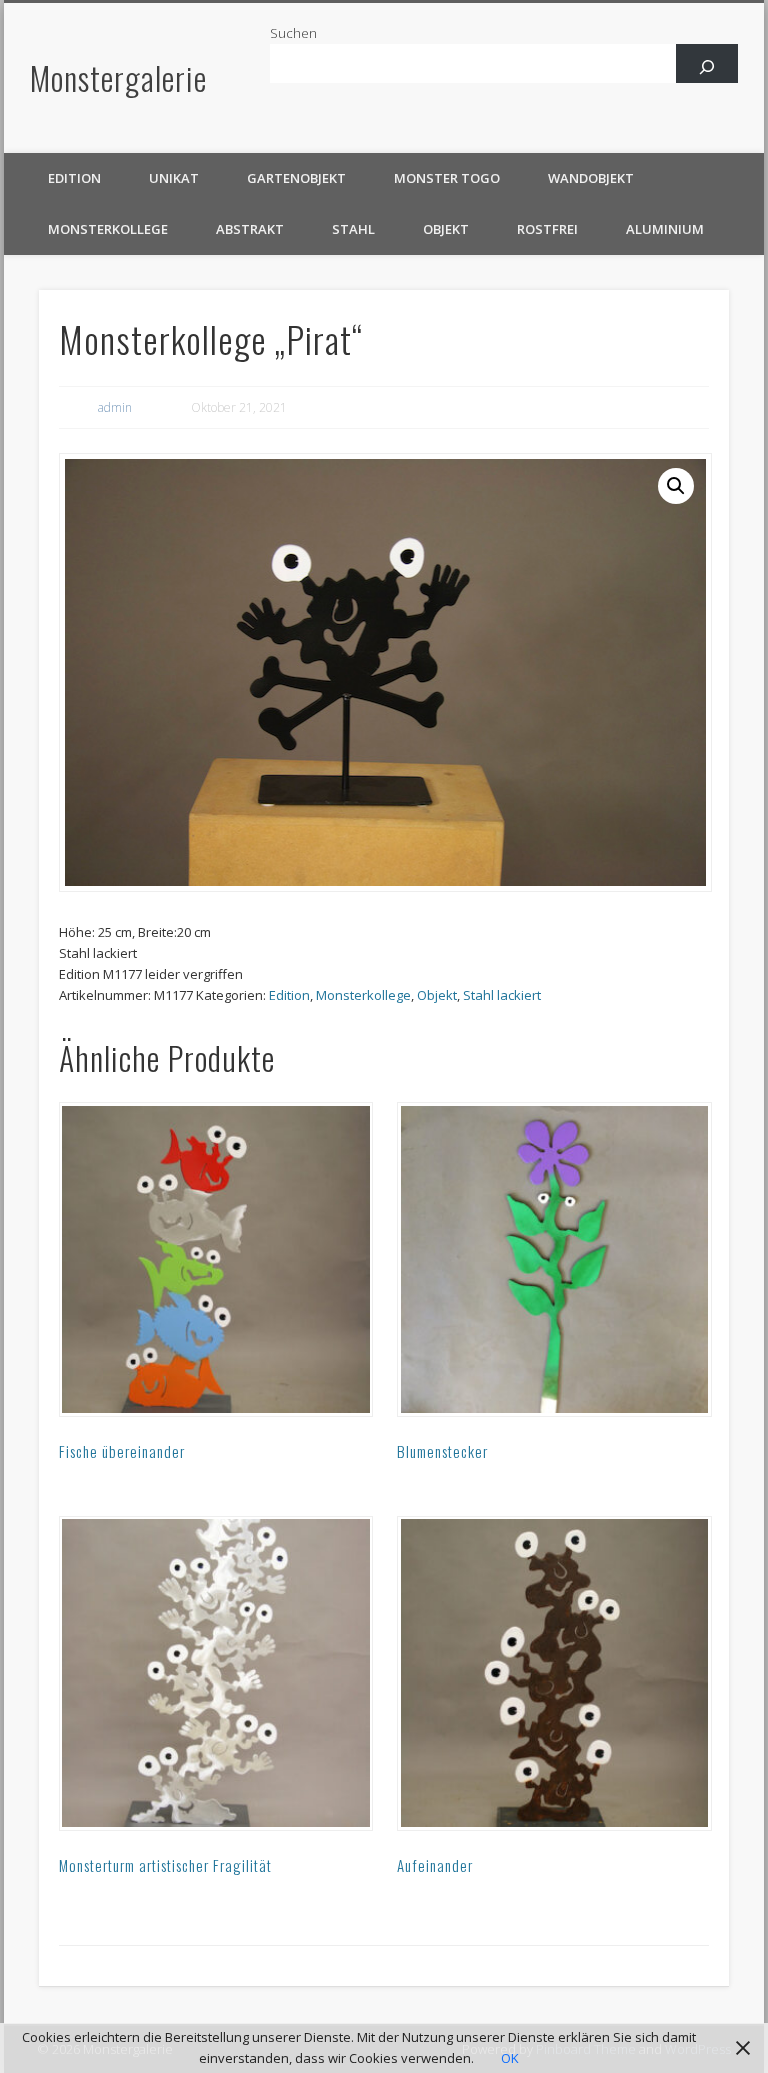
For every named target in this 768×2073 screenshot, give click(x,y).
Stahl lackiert (502, 995)
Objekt (446, 229)
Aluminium (665, 229)
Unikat (174, 178)
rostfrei (547, 229)
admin (115, 407)
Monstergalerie (118, 77)
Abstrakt (250, 229)
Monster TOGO (447, 178)
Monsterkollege (108, 229)
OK (510, 2058)
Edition (74, 178)
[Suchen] (707, 66)
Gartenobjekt (296, 178)
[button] (676, 486)
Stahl (353, 229)
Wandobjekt (591, 178)
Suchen (293, 33)
